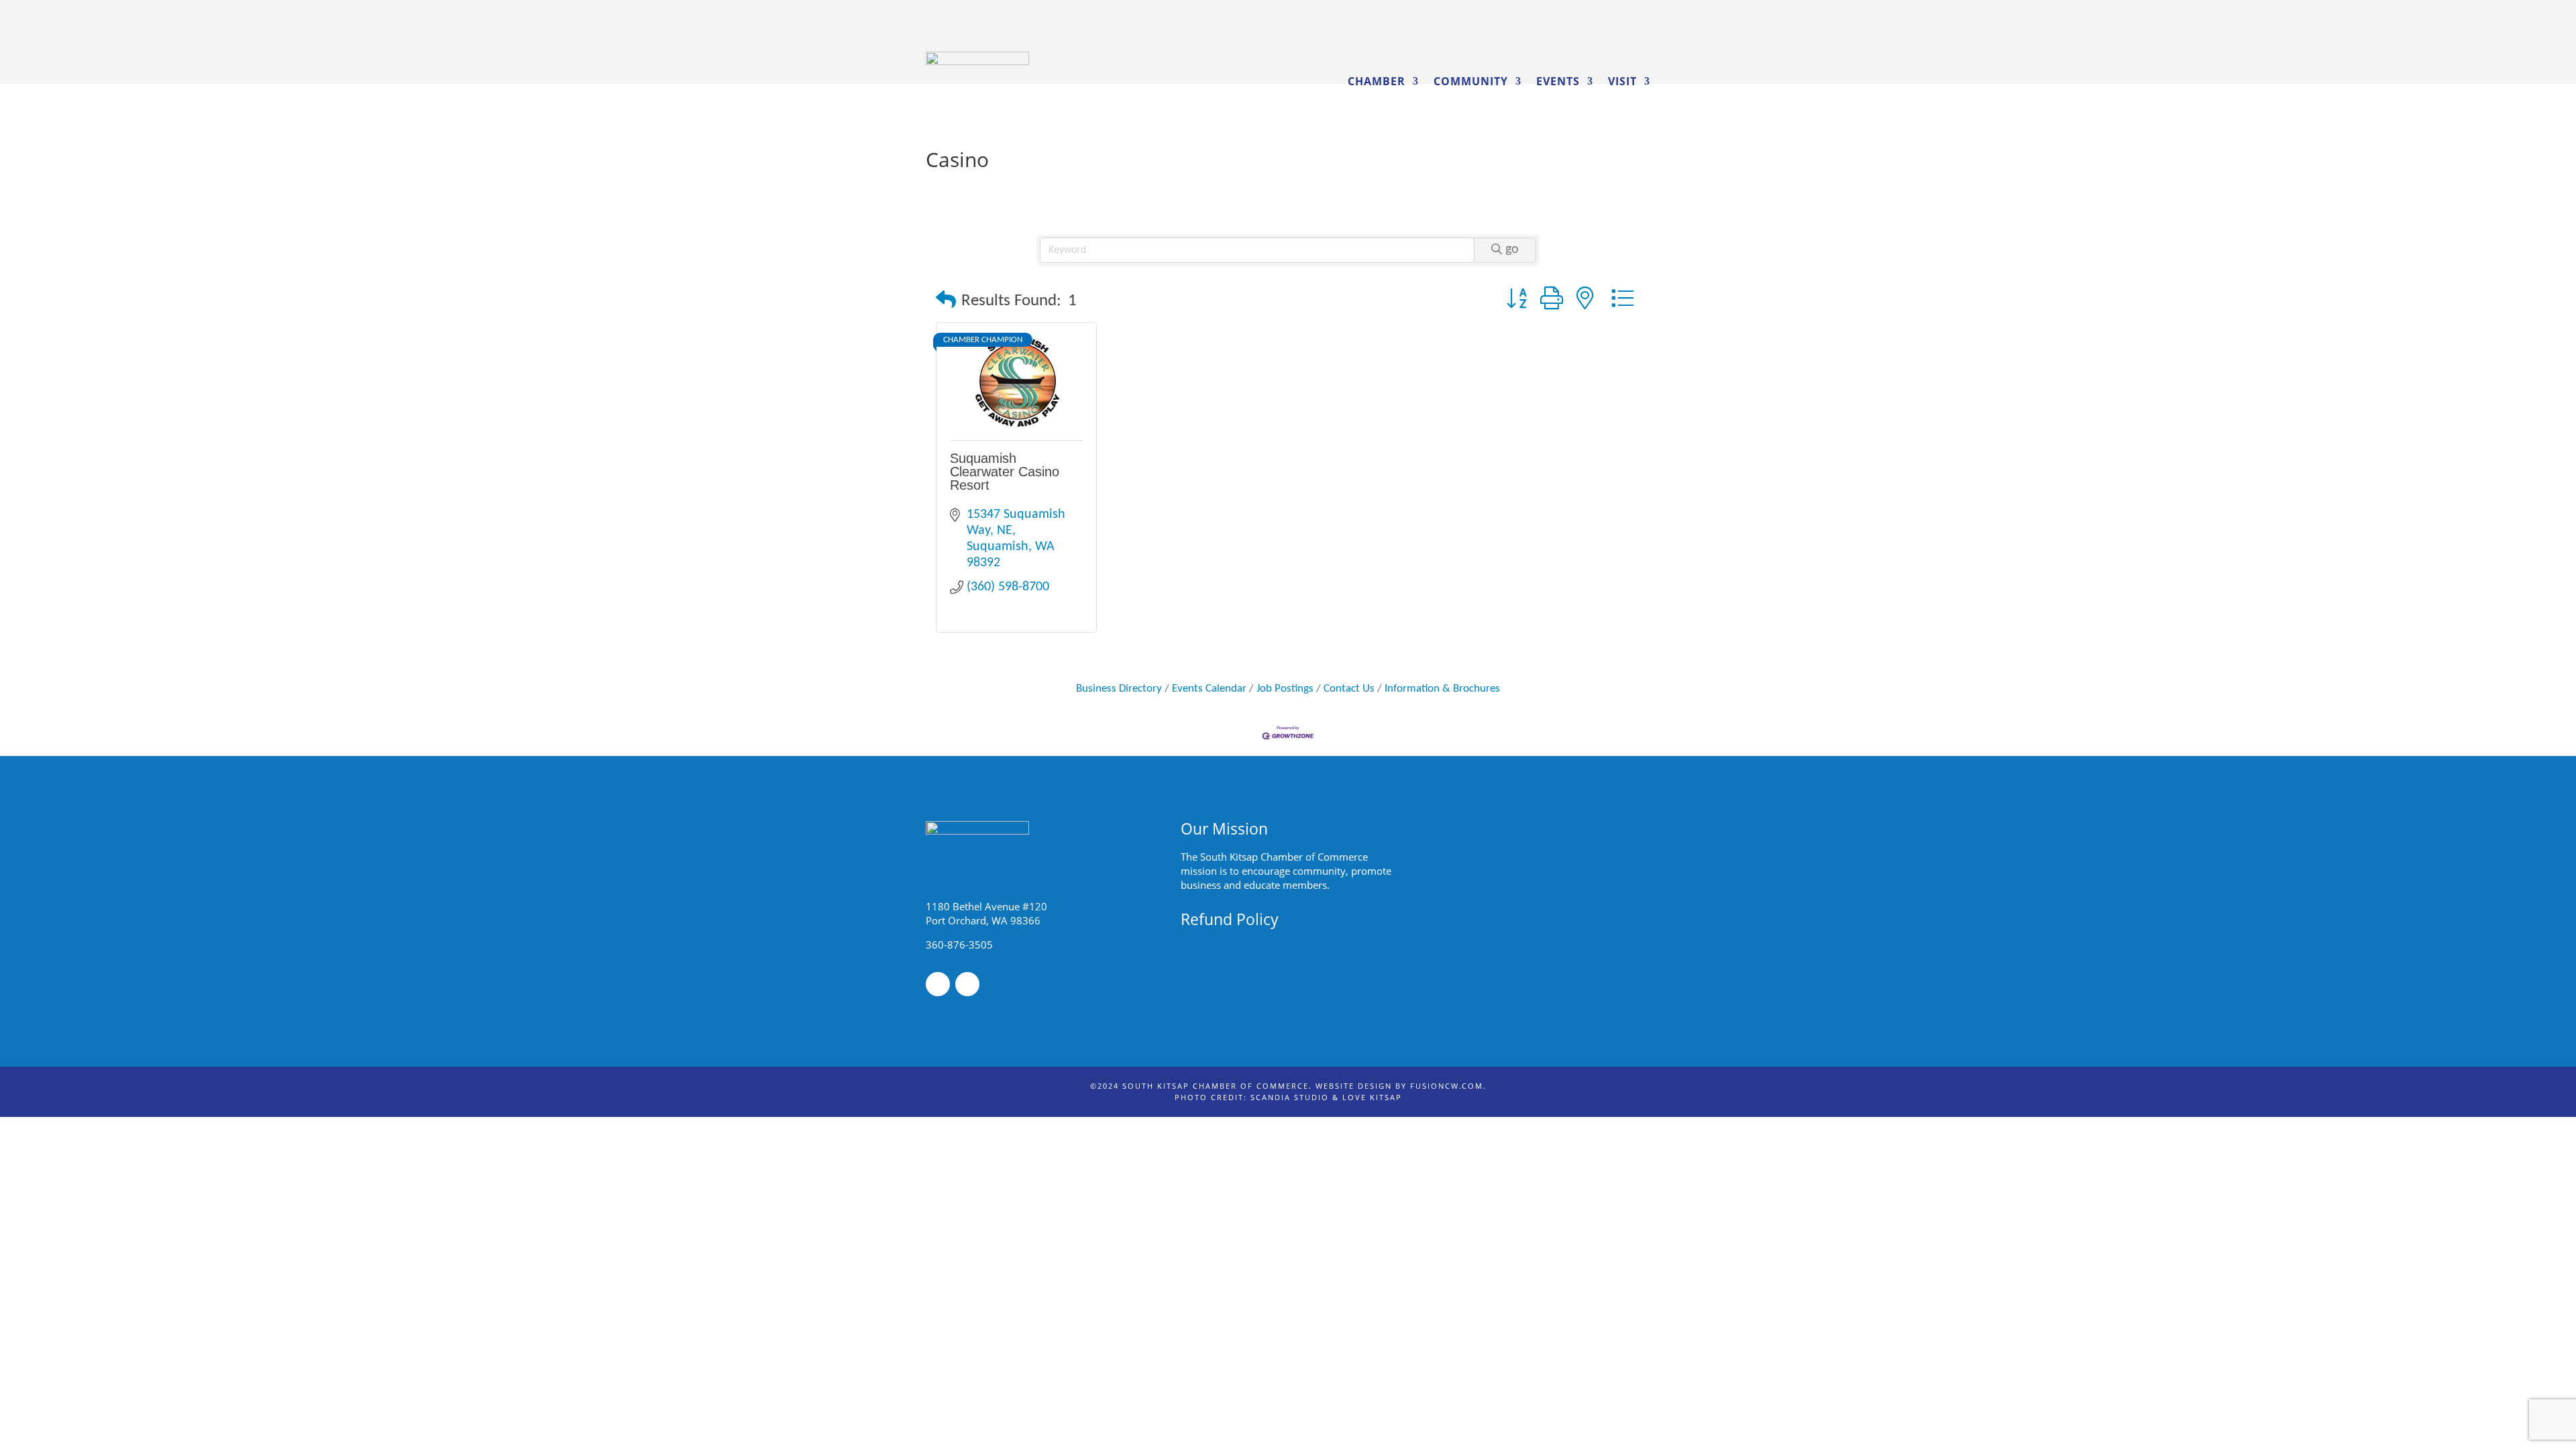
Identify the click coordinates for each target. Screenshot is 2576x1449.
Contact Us (1349, 689)
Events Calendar (1209, 689)
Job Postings (1285, 689)
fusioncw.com (1447, 1086)
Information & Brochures (1442, 689)
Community (1471, 81)
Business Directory (1119, 689)
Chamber (1377, 81)
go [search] (1512, 250)
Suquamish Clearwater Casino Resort (1005, 472)
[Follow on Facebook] (938, 984)
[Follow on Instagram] (967, 984)
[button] (946, 302)
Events (1558, 81)
